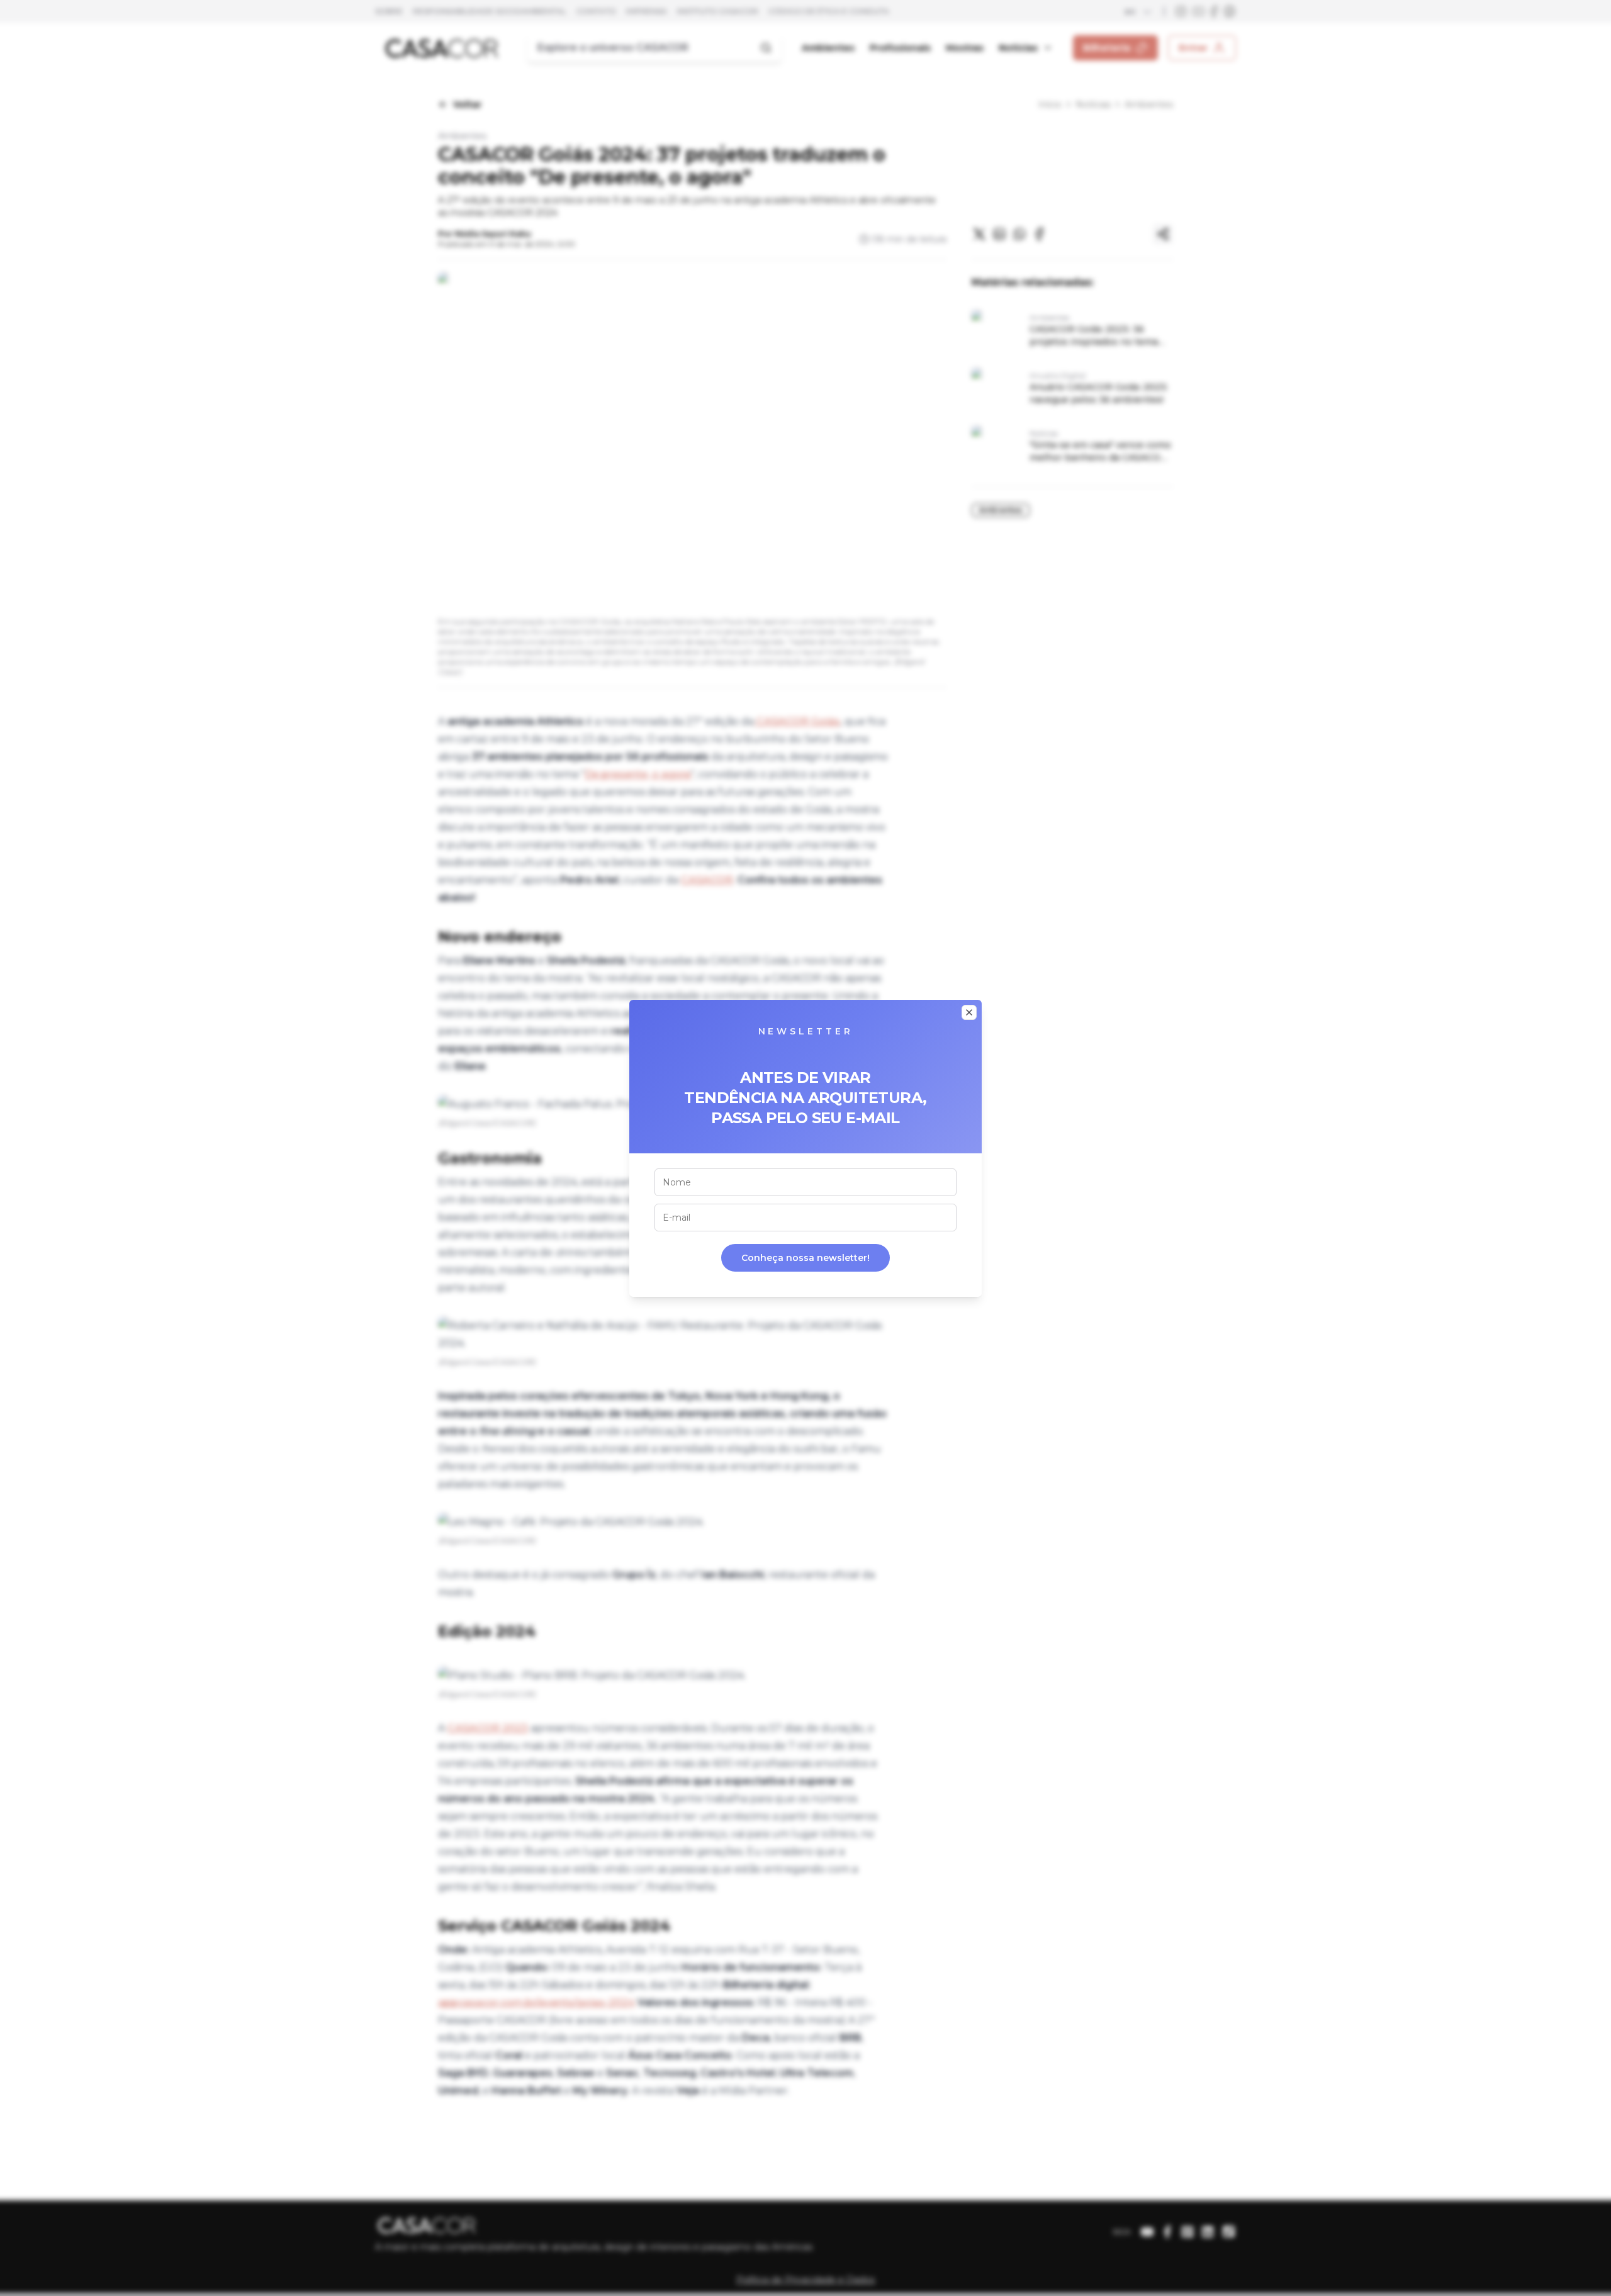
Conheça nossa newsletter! (805, 1258)
